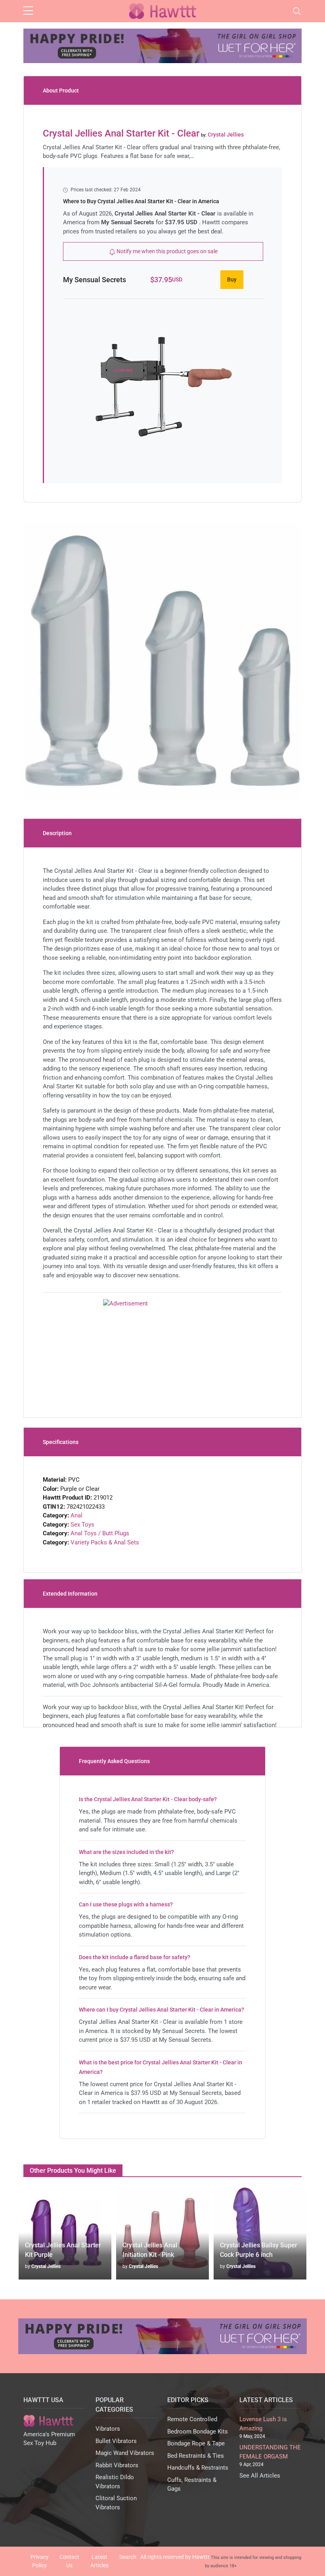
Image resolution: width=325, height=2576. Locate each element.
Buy (232, 279)
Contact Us (69, 2561)
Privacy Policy (40, 2561)
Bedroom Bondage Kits (198, 2432)
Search (128, 2557)
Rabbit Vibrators (117, 2465)
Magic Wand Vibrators (125, 2453)
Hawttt (201, 2557)
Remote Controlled (192, 2419)
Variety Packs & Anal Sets (105, 1542)
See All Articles (260, 2476)
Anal (76, 1515)
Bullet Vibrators (116, 2441)
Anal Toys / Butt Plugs (100, 1533)
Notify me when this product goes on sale (166, 251)
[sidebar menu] (28, 11)
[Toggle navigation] (297, 11)
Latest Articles (99, 2561)
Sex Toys (82, 1525)
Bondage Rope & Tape (196, 2443)
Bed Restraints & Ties (196, 2456)
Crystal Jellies (46, 2266)
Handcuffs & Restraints (198, 2468)
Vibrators (108, 2429)
